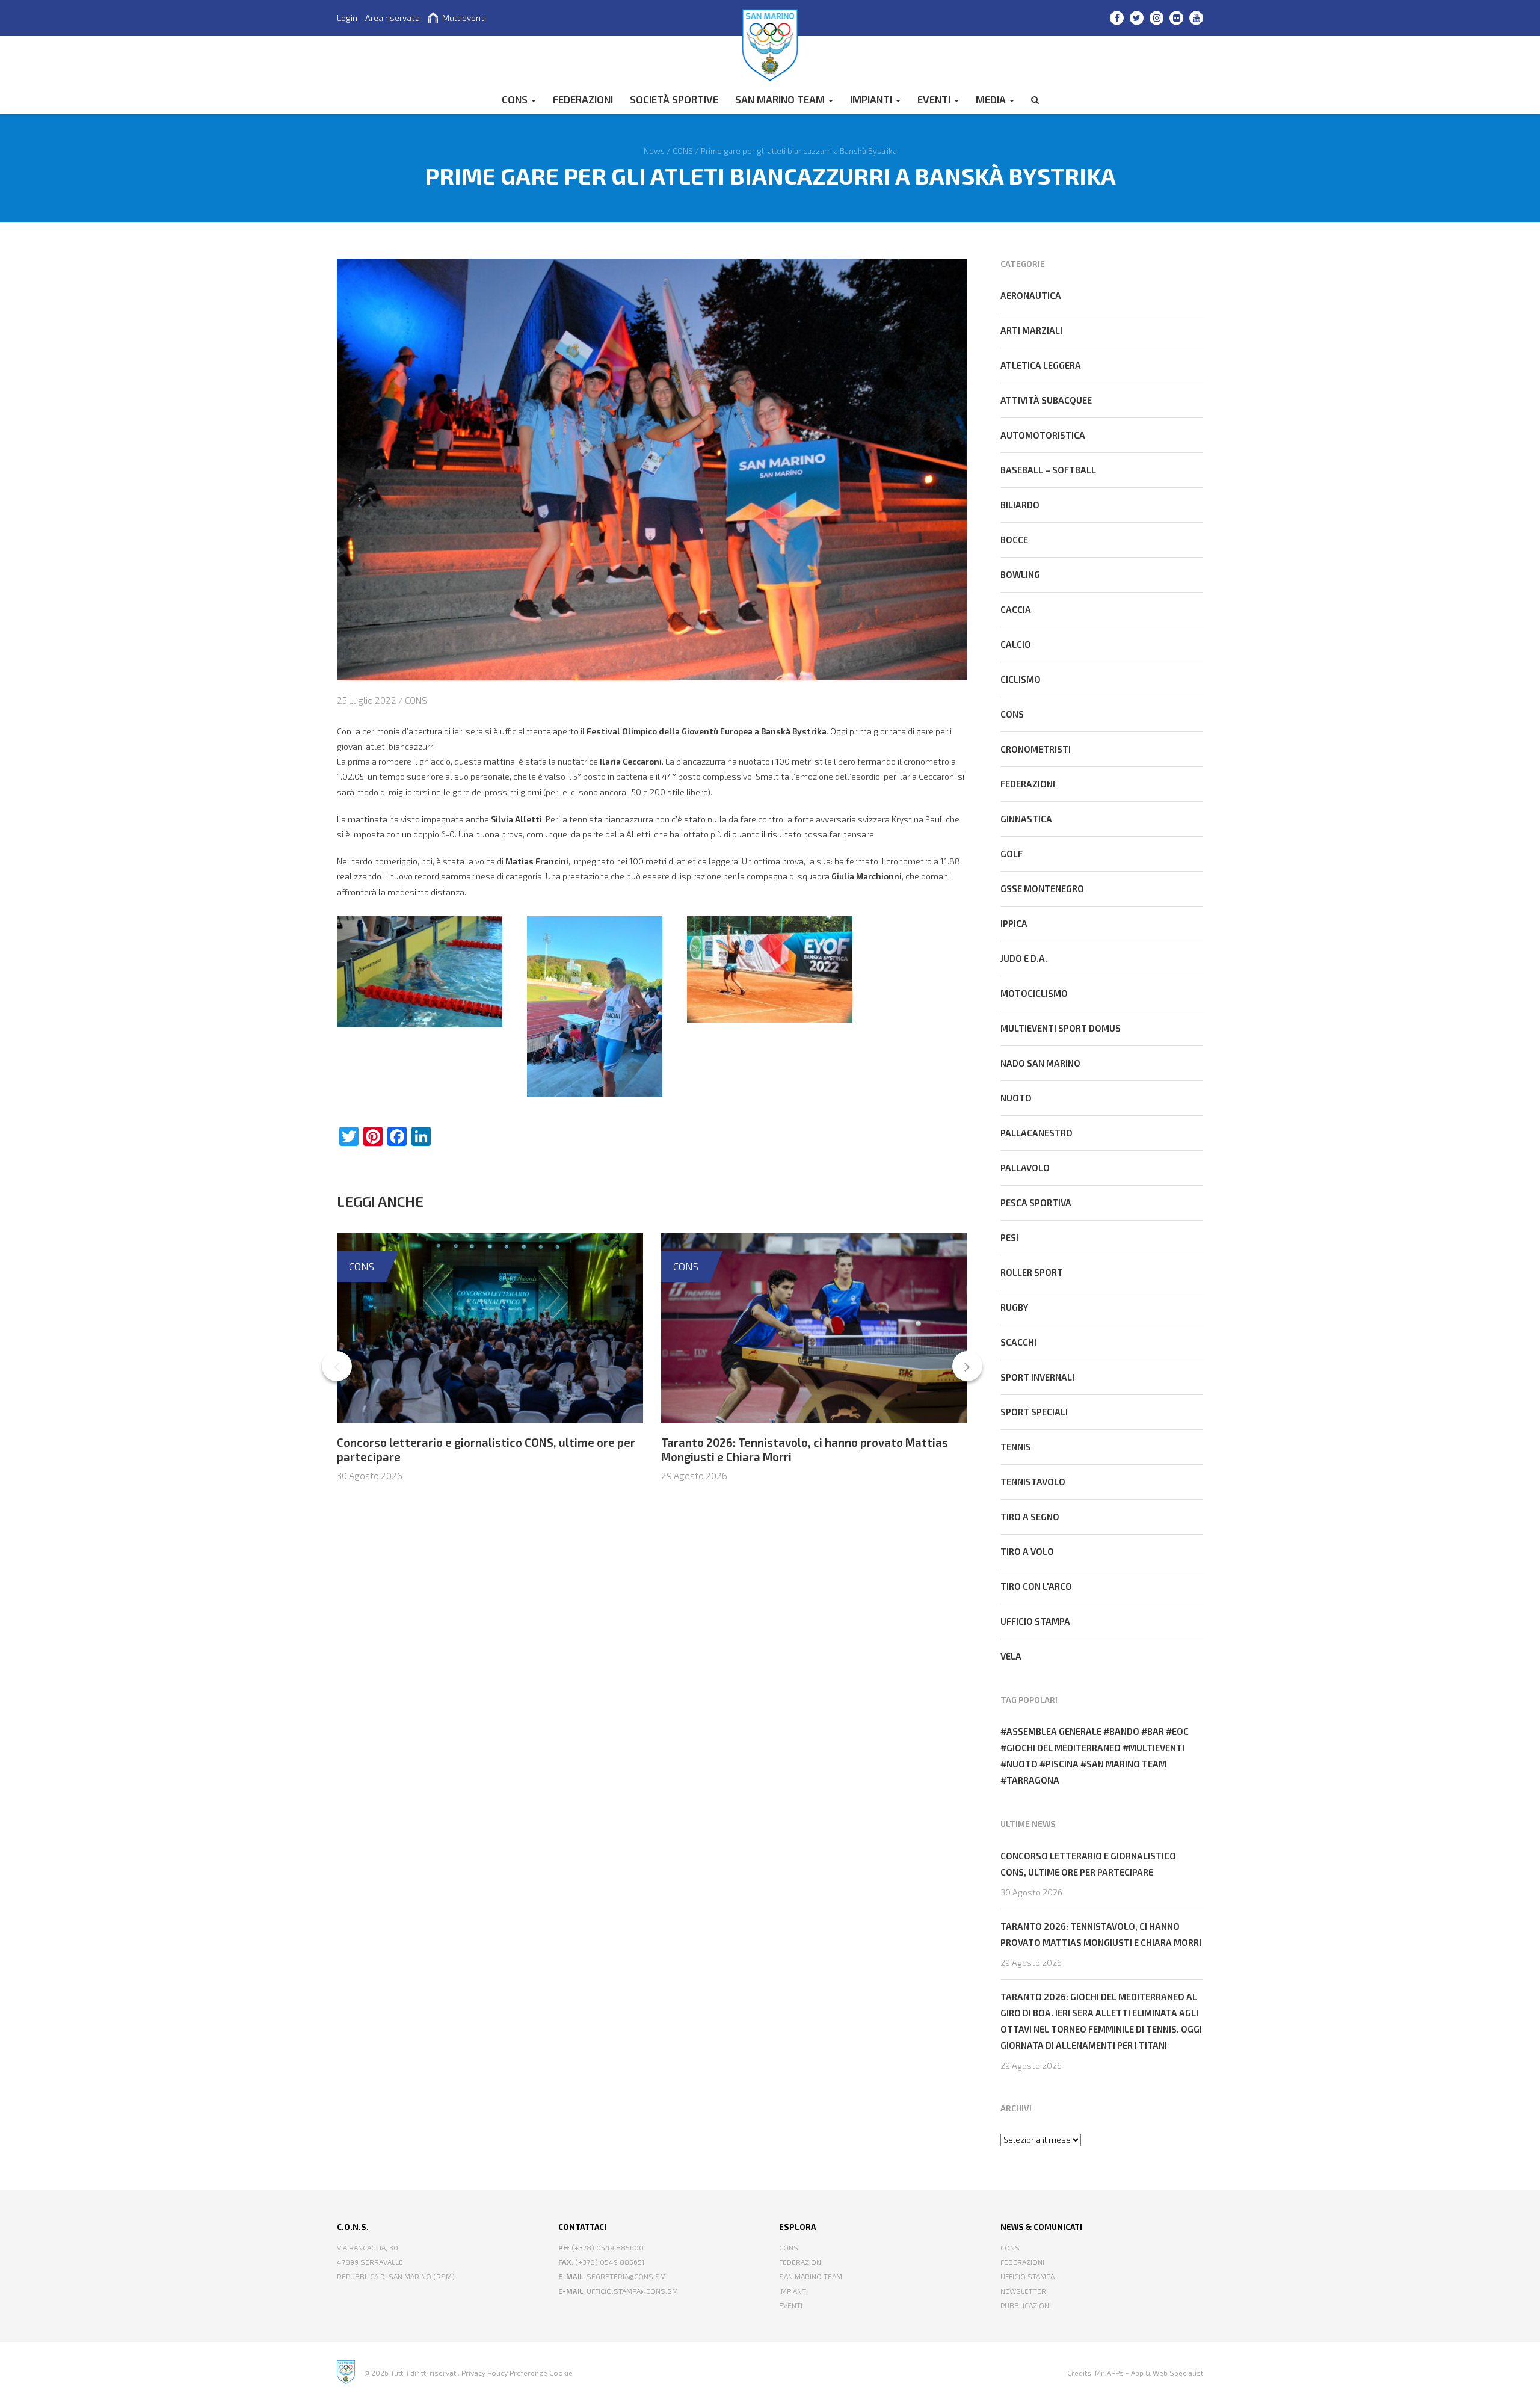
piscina (1062, 1764)
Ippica (1014, 923)
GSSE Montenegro (1042, 888)
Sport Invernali (1037, 1377)
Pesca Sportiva (1036, 1203)
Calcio (1016, 644)
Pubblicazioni (1026, 2305)
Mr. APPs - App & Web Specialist (1149, 2373)
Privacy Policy (485, 2373)
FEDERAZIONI (583, 99)
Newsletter (1023, 2291)
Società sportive (674, 99)
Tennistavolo (1033, 1482)
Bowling (1020, 574)
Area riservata (393, 18)
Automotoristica (1043, 435)
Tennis (1016, 1447)
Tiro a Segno (1030, 1517)
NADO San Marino (1040, 1063)
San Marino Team (781, 99)
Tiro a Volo (1027, 1551)
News (654, 150)
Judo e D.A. (1024, 958)
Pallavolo (1025, 1168)
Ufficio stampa (1035, 1621)
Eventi (935, 99)
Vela (1011, 1656)
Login (347, 18)
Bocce (1014, 540)
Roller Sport (1032, 1272)
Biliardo (1020, 505)
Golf (1012, 854)
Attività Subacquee (1046, 400)
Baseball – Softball (1048, 470)
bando (1124, 1731)
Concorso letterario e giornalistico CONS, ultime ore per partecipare (1088, 1864)
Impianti (872, 99)
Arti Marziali (1031, 330)
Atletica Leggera (1041, 365)
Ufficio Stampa (1027, 2276)
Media (992, 99)
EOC (1180, 1731)
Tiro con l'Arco (1036, 1586)
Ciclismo (1021, 679)
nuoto (1022, 1764)
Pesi (1009, 1237)
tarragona (1033, 1780)
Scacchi (1018, 1342)
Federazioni (1028, 784)
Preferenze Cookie (541, 2373)
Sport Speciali (1034, 1412)
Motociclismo (1034, 993)
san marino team (1126, 1764)
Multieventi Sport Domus (1061, 1028)
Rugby (1014, 1307)
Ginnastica (1026, 819)
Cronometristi (1036, 749)
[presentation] (337, 1366)
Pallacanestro (1036, 1133)
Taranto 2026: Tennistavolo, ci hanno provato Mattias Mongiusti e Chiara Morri (1101, 1934)
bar (1156, 1731)
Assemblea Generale (1054, 1731)
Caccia (1016, 609)
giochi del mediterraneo (1064, 1748)
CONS (516, 99)
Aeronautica (1031, 295)
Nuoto (1016, 1098)
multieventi (1157, 1748)
